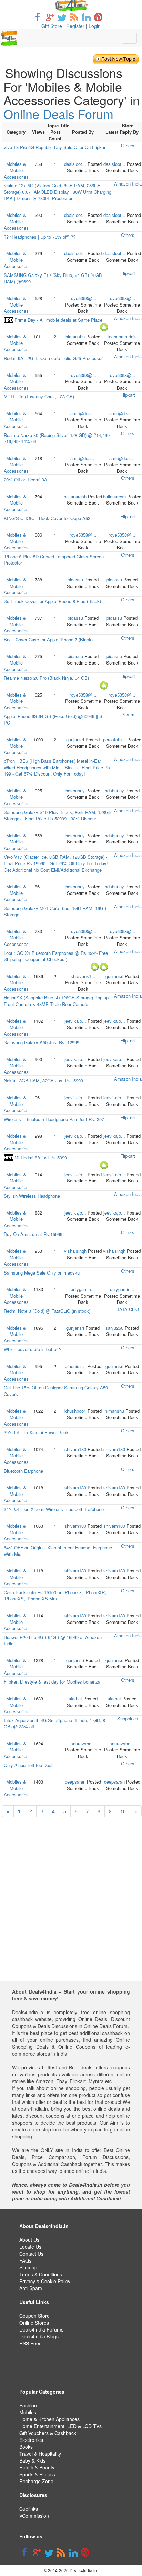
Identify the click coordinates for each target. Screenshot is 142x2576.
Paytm (128, 714)
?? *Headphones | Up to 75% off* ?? (40, 237)
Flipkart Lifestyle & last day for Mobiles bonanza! (53, 1682)
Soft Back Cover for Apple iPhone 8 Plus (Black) (52, 601)
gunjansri (75, 740)
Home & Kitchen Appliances (49, 2419)
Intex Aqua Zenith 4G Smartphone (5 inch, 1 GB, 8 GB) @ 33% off (54, 1724)
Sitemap (28, 2267)
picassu (75, 580)
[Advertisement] (71, 1910)
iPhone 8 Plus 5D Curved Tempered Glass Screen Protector (54, 560)
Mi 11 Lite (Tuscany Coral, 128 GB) (39, 396)
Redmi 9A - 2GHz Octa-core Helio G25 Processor (53, 358)
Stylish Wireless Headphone (32, 1196)
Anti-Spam (31, 2288)
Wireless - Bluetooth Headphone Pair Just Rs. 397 (54, 1119)
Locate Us (30, 2247)
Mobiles (28, 2412)
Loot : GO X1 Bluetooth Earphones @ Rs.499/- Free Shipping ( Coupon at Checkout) (56, 956)
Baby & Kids (32, 2460)
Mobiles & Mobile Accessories (16, 170)
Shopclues (128, 1719)
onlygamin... (83, 1289)
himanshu (75, 336)
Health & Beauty (37, 2467)
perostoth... (114, 740)
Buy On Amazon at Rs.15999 (33, 1234)
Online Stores (34, 2323)
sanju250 (114, 1328)
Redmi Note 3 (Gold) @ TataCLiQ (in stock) (47, 1311)
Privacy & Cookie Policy (45, 2281)
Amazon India (128, 184)
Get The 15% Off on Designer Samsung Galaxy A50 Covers (56, 1391)
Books (26, 2447)
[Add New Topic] (116, 59)
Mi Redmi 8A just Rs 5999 (35, 1157)
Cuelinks (29, 2509)
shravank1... (83, 976)
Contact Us (31, 2254)
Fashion (28, 2405)
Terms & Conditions (41, 2274)
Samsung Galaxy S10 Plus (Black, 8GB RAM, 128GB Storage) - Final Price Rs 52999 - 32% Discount (58, 816)
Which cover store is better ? (33, 1349)
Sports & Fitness (37, 2474)
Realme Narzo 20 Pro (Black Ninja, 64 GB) (46, 678)
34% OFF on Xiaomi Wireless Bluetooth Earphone (54, 1509)
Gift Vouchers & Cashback (48, 2433)
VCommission (34, 2516)
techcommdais (122, 336)
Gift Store (52, 26)
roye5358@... (83, 298)
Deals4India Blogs (39, 2336)
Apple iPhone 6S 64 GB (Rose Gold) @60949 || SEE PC (56, 719)
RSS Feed (31, 2343)
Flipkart (128, 273)
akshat (75, 1699)
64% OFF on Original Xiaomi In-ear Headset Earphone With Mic (58, 1551)
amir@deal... (83, 413)
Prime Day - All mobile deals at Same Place (53, 320)
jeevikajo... (75, 1021)
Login (95, 26)
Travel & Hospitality (40, 2454)
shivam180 (75, 1449)
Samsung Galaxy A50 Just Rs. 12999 (42, 1042)
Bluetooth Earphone (23, 1471)
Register (75, 26)
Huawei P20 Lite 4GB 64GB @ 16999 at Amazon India (53, 1640)
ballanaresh (75, 496)
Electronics (31, 2440)
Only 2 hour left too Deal (28, 1765)
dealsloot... (75, 164)
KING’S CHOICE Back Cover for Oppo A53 (47, 518)
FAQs (25, 2260)
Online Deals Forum (58, 114)
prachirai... (75, 1366)
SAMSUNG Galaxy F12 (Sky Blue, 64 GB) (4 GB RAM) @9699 (53, 278)
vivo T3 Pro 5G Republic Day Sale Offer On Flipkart (55, 147)
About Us (29, 2240)
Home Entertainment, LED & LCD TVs (60, 2426)
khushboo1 (75, 1411)
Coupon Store (34, 2316)
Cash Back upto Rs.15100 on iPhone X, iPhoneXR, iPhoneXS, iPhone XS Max (55, 1596)
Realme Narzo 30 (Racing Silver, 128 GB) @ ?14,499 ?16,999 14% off (57, 438)
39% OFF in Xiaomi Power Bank (36, 1432)
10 (123, 1811)
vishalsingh (75, 1251)
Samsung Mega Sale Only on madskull (43, 1273)
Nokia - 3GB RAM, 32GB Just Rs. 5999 (43, 1081)
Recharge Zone (36, 2481)
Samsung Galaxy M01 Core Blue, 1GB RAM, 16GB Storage (55, 911)
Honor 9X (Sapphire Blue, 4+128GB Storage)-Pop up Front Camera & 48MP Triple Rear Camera (56, 1001)
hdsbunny (75, 791)
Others (128, 145)
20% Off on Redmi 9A (26, 480)
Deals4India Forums (41, 2329)
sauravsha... (83, 1743)
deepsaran (75, 1782)
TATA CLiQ (128, 1309)
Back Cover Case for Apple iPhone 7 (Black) (48, 640)
